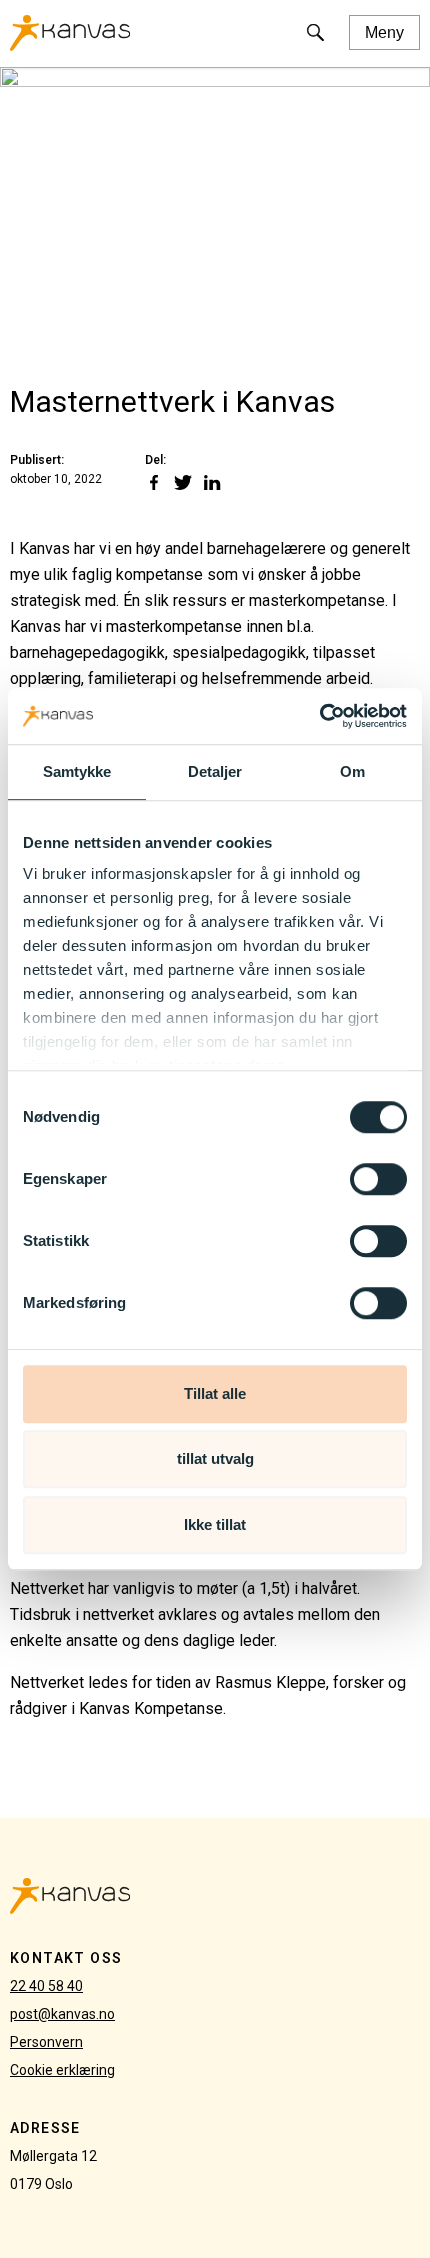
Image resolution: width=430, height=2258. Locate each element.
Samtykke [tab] (77, 771)
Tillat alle (215, 1393)
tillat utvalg (215, 1458)
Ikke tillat (215, 1524)
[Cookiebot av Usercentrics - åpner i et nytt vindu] (319, 716)
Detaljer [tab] (215, 771)
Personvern (46, 2042)
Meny (384, 32)
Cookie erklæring (62, 2070)
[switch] (378, 1179)
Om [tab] (352, 771)
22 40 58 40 (46, 1986)
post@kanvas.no (62, 2014)
